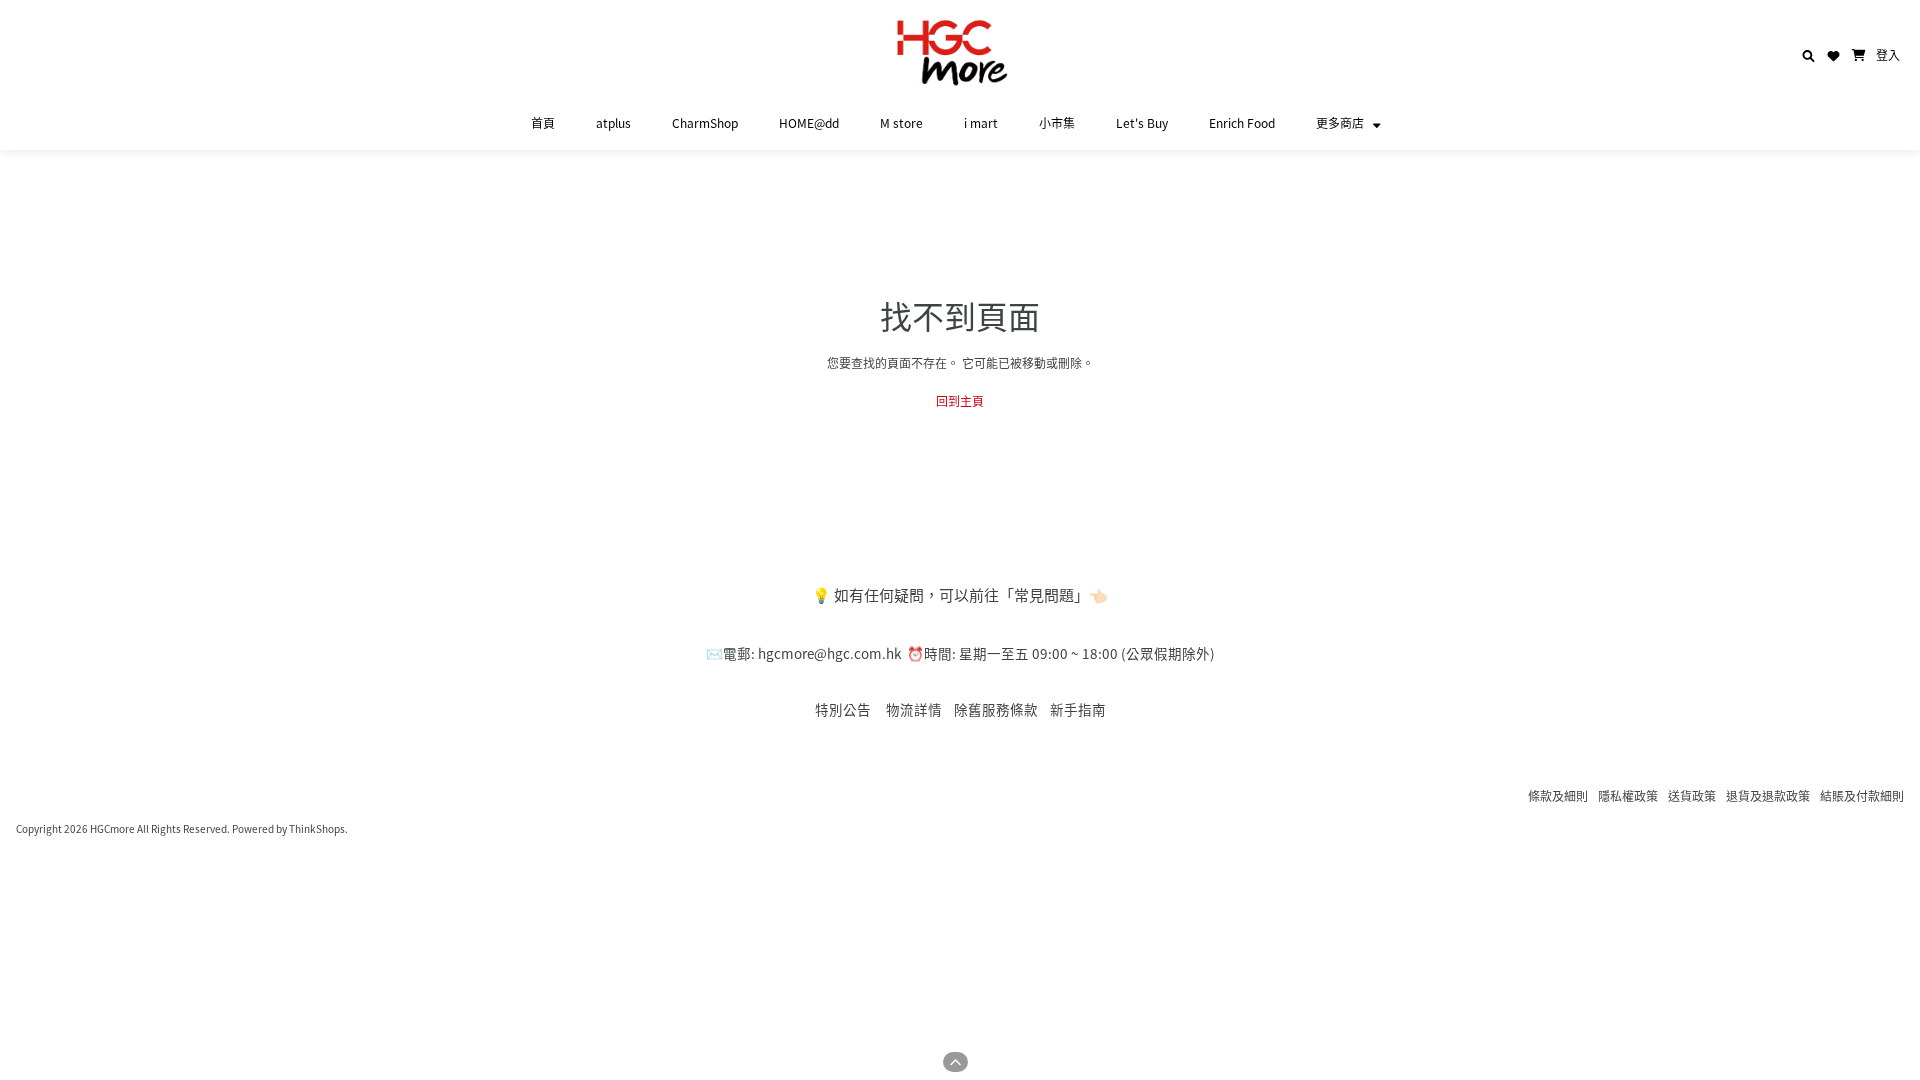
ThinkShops (317, 828)
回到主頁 (960, 400)
